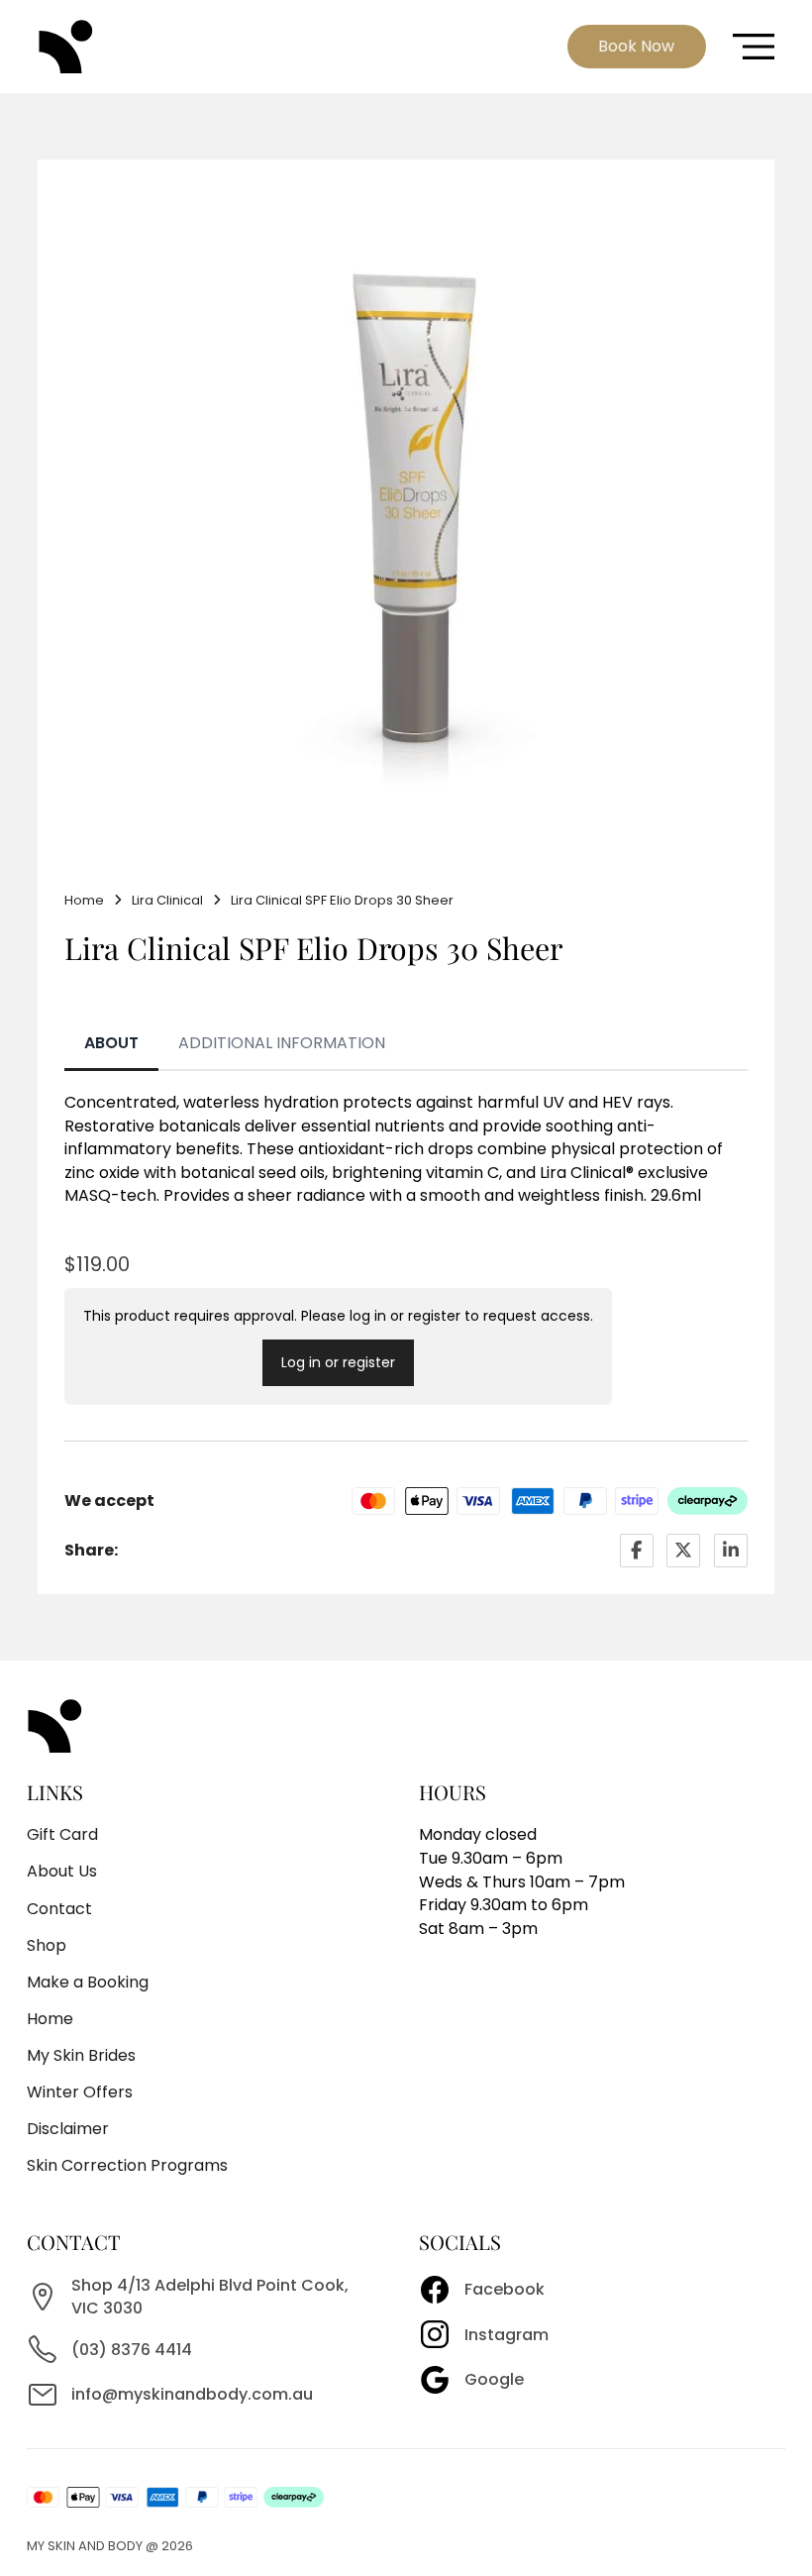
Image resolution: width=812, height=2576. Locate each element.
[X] (683, 1551)
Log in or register (338, 1362)
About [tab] (111, 1043)
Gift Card (62, 1834)
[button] (721, 213)
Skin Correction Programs (127, 2165)
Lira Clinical (167, 900)
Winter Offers (80, 2092)
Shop (47, 1945)
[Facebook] (637, 1551)
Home (84, 900)
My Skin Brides (81, 2055)
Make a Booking (88, 1982)
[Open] (754, 47)
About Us (62, 1871)
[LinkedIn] (731, 1551)
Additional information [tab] (282, 1043)
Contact (59, 1909)
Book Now (636, 46)
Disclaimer (68, 2129)
